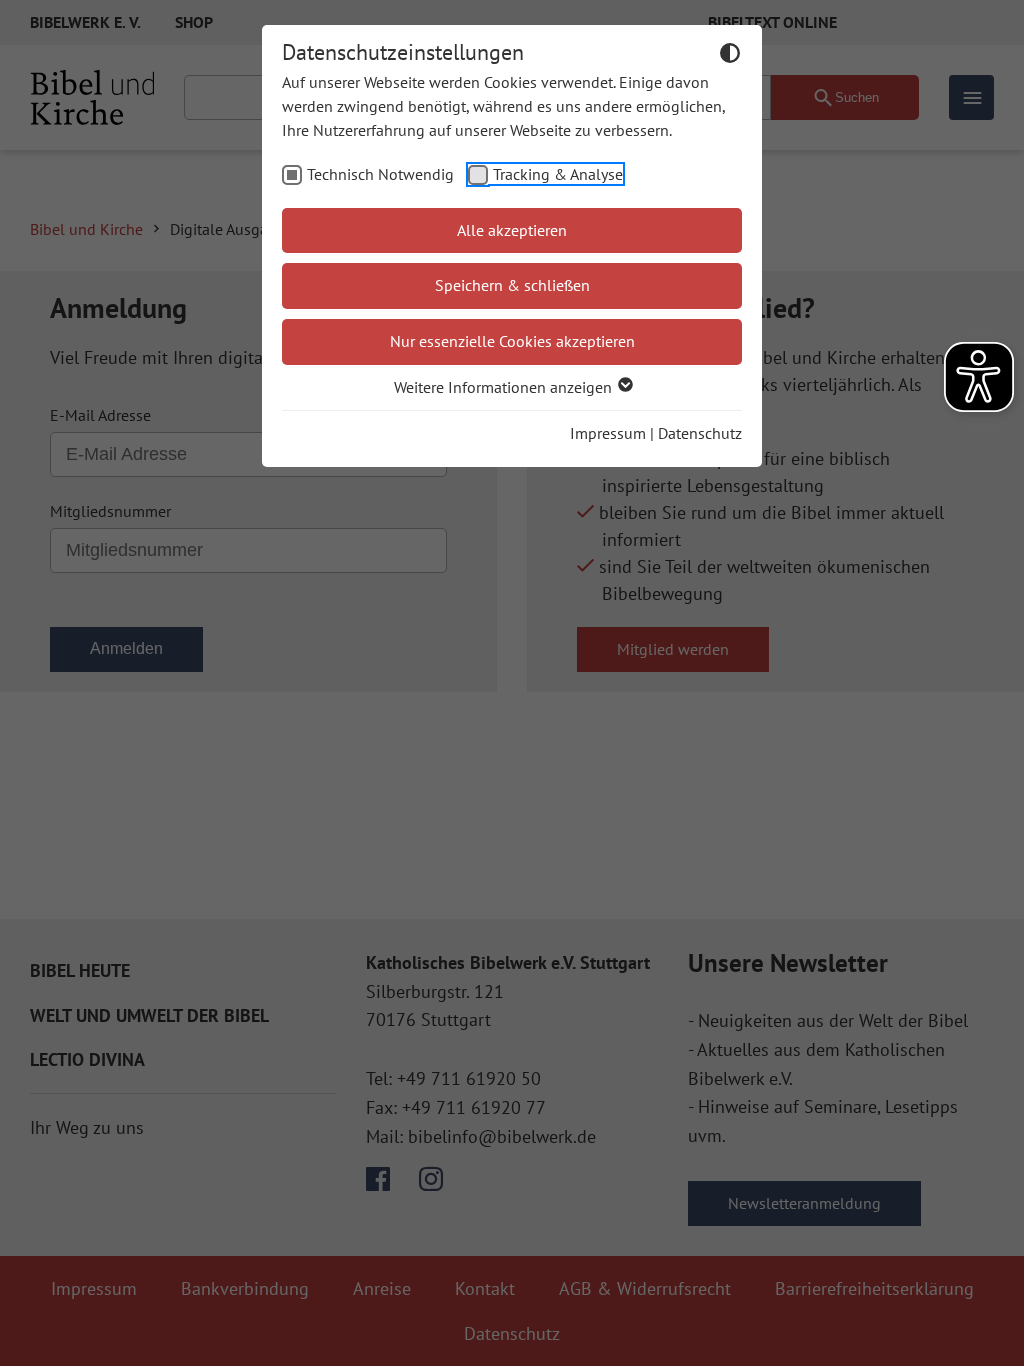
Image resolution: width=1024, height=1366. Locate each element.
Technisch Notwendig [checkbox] (380, 174)
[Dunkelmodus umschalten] (730, 56)
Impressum (608, 433)
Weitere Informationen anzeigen (505, 387)
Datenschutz (700, 433)
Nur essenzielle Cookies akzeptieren (512, 341)
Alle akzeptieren (512, 230)
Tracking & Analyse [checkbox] (558, 174)
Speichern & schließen (512, 285)
